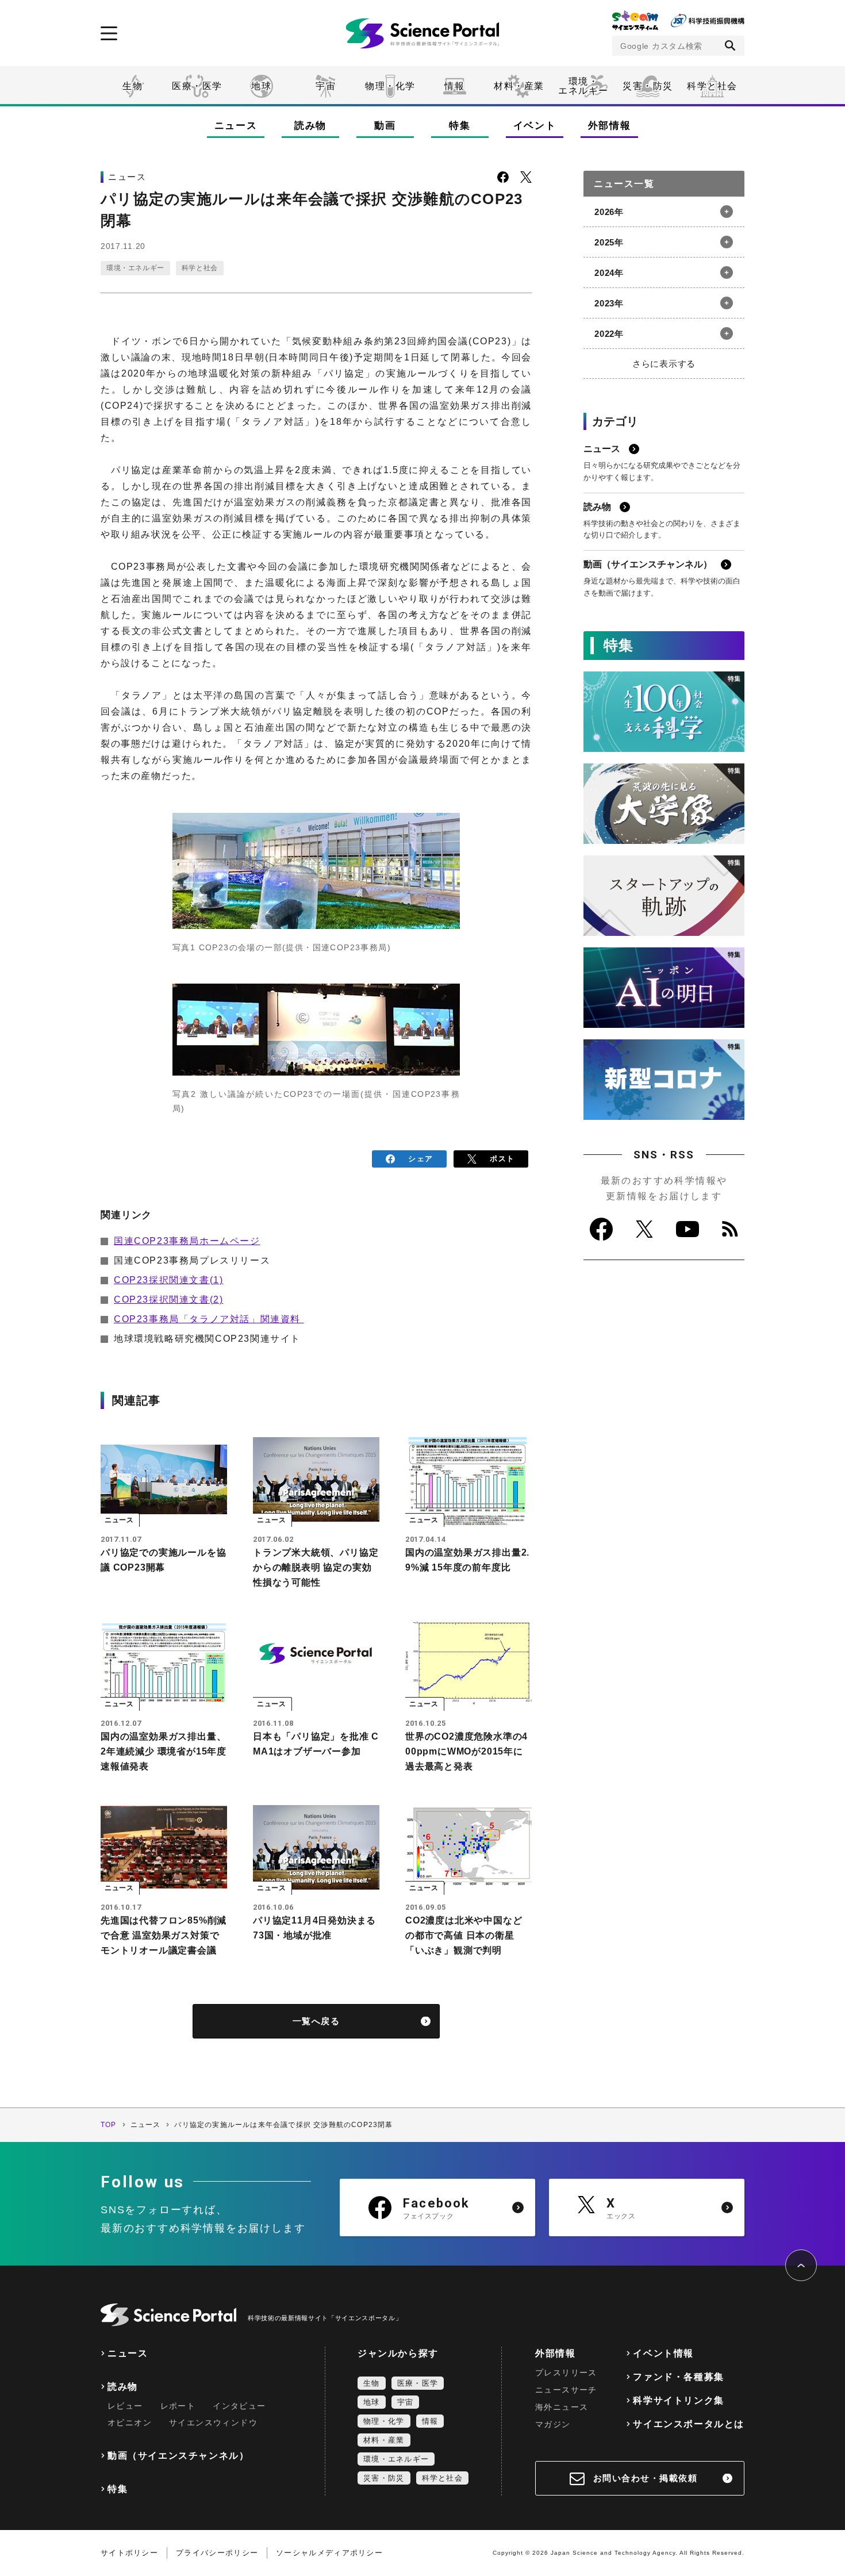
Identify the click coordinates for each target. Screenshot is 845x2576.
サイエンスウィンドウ (213, 2423)
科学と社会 (712, 86)
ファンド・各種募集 (678, 2377)
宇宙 (326, 86)
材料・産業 (519, 86)
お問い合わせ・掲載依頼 (646, 2478)
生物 (132, 86)
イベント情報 (663, 2353)
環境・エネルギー (135, 268)
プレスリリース (566, 2372)
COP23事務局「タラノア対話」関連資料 (209, 1319)
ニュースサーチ (566, 2390)
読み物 (310, 126)
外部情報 (610, 126)
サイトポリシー (129, 2553)
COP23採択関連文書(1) (168, 1280)
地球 (261, 86)
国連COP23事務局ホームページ (187, 1241)
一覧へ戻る (316, 2021)
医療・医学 (197, 86)
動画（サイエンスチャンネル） (178, 2456)
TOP (109, 2125)
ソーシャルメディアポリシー (329, 2553)
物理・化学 (390, 86)
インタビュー (239, 2406)
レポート (178, 2406)
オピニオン (130, 2423)
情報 (454, 86)
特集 (460, 126)
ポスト (502, 1159)
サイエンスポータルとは (689, 2424)
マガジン (553, 2424)
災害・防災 (648, 86)
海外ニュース (562, 2407)
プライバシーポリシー (217, 2553)
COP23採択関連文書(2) (168, 1299)
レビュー (125, 2406)
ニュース (236, 126)
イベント (535, 126)
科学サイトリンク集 (678, 2400)
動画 (385, 126)
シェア (420, 1159)
